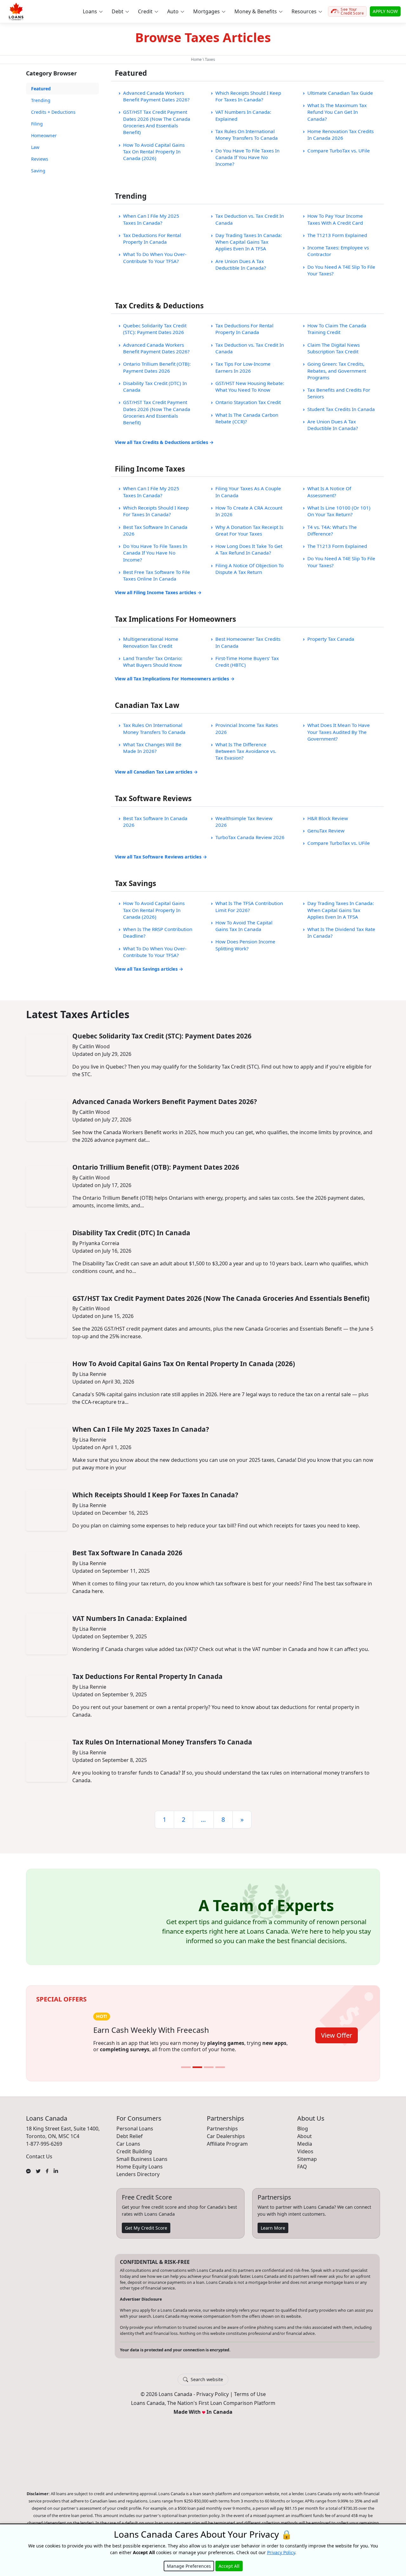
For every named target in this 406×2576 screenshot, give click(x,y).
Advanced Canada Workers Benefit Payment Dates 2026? (156, 96)
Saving (38, 171)
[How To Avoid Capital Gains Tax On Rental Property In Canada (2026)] (47, 1383)
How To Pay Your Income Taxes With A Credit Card (335, 219)
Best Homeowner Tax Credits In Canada (248, 642)
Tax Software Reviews (153, 798)
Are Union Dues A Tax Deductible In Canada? (241, 264)
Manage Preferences (189, 2566)
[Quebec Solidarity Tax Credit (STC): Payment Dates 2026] (47, 1055)
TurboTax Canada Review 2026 (250, 837)
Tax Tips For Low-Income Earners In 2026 (243, 367)
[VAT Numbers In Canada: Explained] (47, 1634)
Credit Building (134, 2158)
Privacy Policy (213, 2401)
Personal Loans (135, 2136)
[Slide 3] (209, 2074)
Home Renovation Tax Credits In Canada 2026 (341, 135)
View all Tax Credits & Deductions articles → (164, 442)
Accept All (229, 2566)
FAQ (302, 2174)
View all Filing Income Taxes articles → (158, 592)
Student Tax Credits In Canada (341, 409)
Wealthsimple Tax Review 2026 (244, 822)
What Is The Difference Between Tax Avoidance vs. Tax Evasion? (246, 751)
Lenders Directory (138, 2181)
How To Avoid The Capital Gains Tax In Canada (244, 926)
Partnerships (222, 2136)
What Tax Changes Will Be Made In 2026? (152, 748)
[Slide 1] (186, 2074)
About (304, 2143)
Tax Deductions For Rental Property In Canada (152, 238)
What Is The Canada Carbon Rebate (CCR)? (247, 418)
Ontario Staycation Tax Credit (248, 402)
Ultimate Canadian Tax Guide (340, 93)
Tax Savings (135, 883)
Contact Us (39, 2163)
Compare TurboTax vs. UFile (339, 151)
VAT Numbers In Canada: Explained (243, 115)
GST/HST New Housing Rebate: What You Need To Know (250, 386)
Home (196, 59)
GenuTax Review (326, 831)
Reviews (40, 159)
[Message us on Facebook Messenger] (28, 2177)
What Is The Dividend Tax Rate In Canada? (341, 932)
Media (305, 2151)
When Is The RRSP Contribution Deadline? (158, 932)
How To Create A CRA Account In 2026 (249, 511)
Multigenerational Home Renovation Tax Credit (151, 642)
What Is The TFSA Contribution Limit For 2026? (249, 906)
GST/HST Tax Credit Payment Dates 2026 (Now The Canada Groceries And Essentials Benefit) (157, 122)
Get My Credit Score (146, 2235)
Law (35, 147)
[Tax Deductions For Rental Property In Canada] (47, 1696)
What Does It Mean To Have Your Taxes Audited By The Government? (339, 732)
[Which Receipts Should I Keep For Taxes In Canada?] (47, 1510)
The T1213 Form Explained (337, 235)
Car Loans (128, 2151)
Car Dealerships (226, 2143)
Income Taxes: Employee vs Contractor (338, 251)
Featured (41, 89)
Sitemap (307, 2166)
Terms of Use (250, 2401)
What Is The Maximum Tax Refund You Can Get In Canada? (337, 112)
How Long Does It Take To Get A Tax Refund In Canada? (249, 549)
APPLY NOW (385, 11)
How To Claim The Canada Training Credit (337, 329)
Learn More (273, 2235)
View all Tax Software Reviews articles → (161, 857)
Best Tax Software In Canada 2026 (155, 530)
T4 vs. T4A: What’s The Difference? (332, 530)
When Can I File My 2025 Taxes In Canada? (151, 219)
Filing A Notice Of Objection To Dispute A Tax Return (249, 569)
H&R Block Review (328, 818)
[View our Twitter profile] (38, 2177)
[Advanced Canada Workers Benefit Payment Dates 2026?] (47, 1121)
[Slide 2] (197, 2074)
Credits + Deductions (53, 112)
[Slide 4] (220, 2074)
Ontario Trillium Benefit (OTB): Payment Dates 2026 (157, 367)
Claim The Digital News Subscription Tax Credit (334, 348)
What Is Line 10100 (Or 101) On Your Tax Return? (339, 511)
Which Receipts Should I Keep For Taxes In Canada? (248, 96)
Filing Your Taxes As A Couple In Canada (248, 492)
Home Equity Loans (140, 2174)
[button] (92, 11)
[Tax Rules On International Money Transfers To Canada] (47, 1761)
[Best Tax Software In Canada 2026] (47, 1572)
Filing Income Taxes (150, 469)
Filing (37, 124)
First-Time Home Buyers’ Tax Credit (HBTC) (247, 662)
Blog (303, 2136)
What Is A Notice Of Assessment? (329, 492)
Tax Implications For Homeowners (175, 619)
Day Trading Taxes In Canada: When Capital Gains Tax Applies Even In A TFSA (249, 242)
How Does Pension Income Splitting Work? (245, 945)
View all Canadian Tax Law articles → (156, 772)
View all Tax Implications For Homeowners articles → (175, 679)
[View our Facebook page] (47, 2177)
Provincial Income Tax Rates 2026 (247, 728)
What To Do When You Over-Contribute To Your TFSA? (155, 257)
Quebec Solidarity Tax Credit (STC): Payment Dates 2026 (155, 329)
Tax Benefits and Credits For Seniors (339, 393)
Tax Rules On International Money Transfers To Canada (247, 135)
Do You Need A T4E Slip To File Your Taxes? (341, 270)
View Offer (337, 2040)
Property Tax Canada (331, 639)
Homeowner (44, 135)
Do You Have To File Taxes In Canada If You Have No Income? (247, 157)
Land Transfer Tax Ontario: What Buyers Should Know (153, 662)
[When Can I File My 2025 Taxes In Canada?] (47, 1449)
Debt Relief (130, 2143)
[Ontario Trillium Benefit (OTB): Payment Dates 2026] (47, 1186)
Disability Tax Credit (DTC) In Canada (155, 386)
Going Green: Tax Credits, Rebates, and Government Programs (337, 371)
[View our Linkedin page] (56, 2177)
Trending (41, 100)
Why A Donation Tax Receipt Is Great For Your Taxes (249, 530)
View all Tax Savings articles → (149, 969)
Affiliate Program (227, 2151)
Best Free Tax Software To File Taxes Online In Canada (157, 575)
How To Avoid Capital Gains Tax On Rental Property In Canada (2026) (154, 152)
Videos (305, 2158)
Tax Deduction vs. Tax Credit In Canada (250, 219)
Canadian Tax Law (147, 705)
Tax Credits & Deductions (159, 306)
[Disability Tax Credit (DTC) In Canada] (47, 1252)
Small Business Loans (142, 2166)
